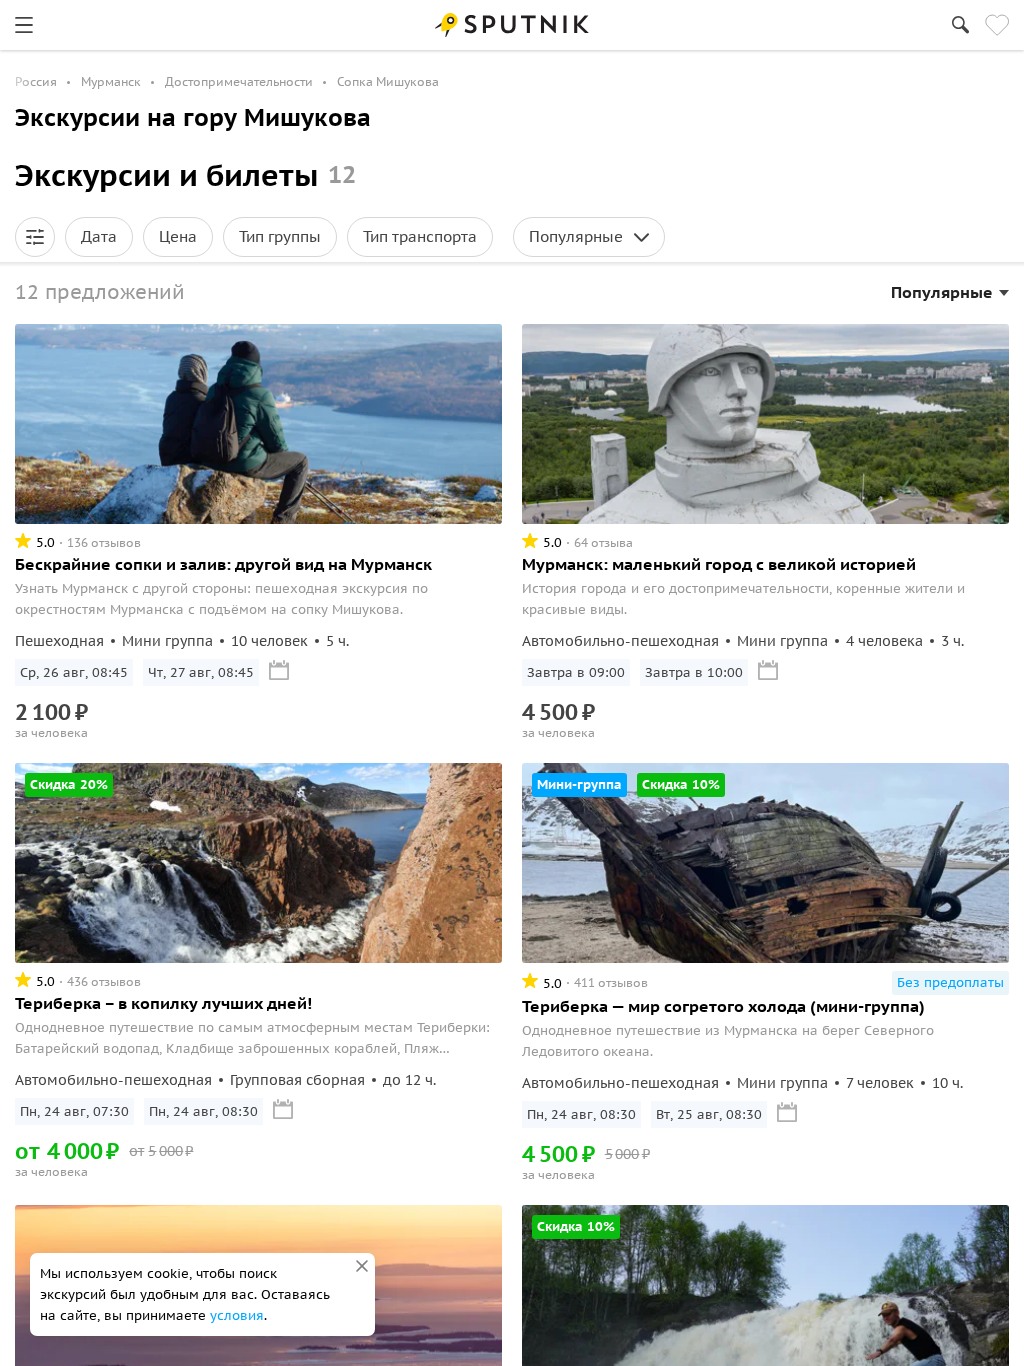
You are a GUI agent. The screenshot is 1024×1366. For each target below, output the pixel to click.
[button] (35, 237)
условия (237, 1315)
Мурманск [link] (111, 81)
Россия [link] (36, 81)
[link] (24, 25)
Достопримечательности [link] (239, 81)
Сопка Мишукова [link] (388, 81)
